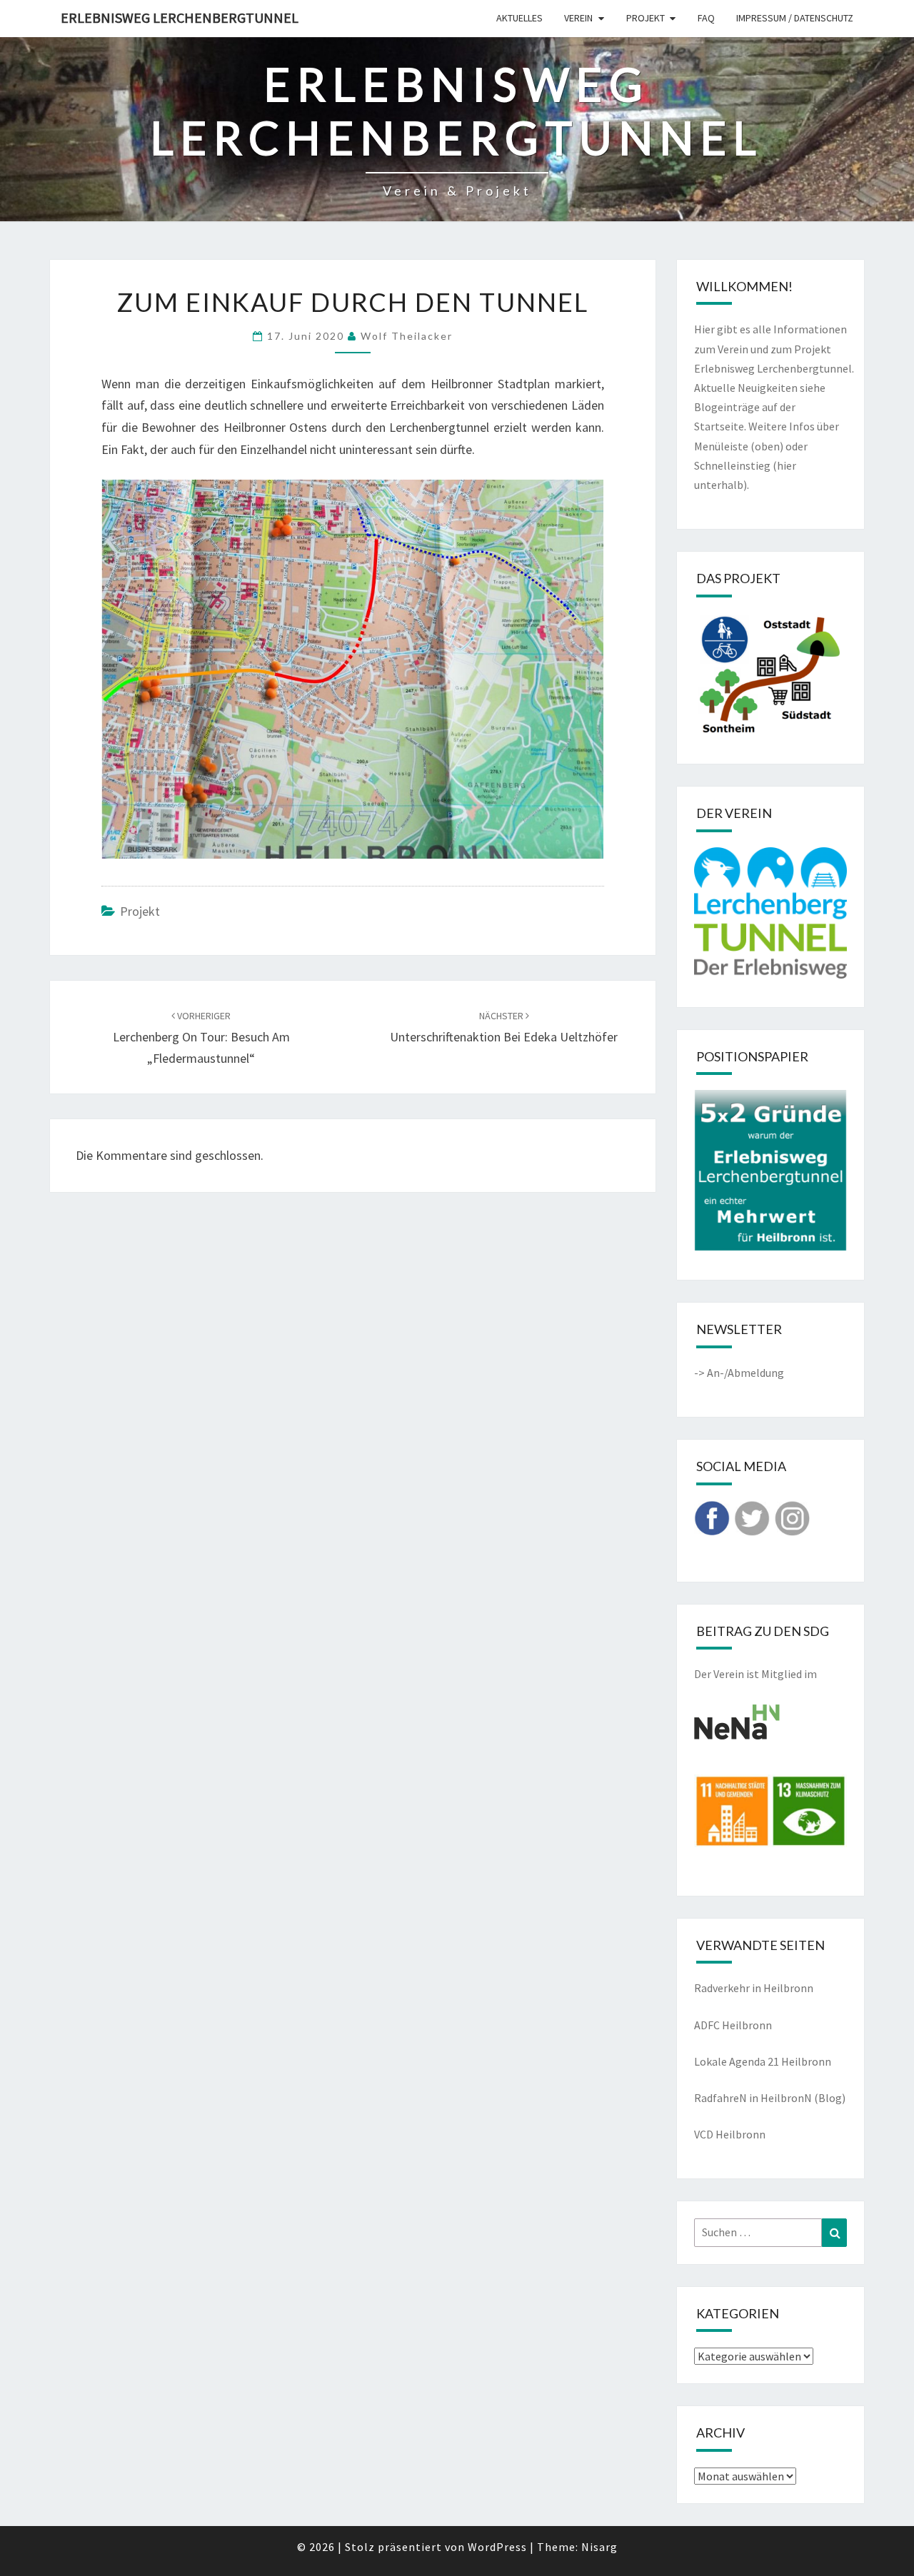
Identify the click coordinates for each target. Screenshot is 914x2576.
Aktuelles (519, 18)
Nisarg (599, 2547)
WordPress (497, 2547)
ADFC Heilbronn (733, 2025)
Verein (578, 18)
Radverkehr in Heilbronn (754, 1988)
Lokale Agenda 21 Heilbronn (763, 2061)
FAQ (706, 18)
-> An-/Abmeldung (739, 1373)
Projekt (646, 18)
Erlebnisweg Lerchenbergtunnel (180, 17)
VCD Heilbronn (730, 2134)
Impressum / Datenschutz (795, 18)
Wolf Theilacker (407, 336)
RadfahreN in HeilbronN (753, 2098)
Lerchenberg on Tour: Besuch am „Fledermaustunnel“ (201, 1038)
